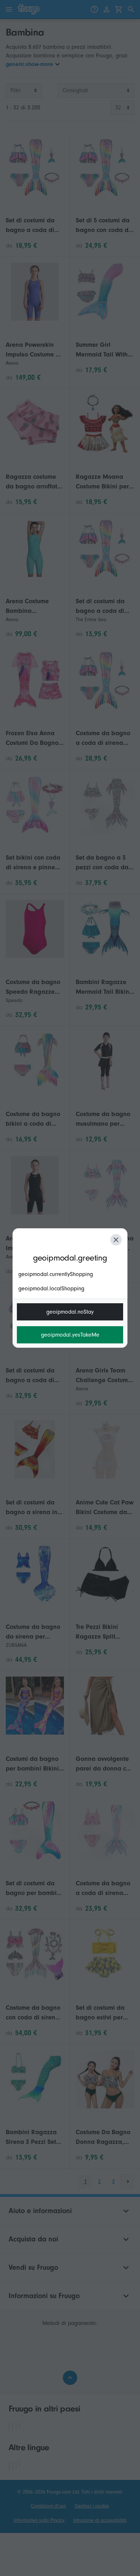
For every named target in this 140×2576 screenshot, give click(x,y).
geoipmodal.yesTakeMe (70, 1335)
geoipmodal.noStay (70, 1312)
